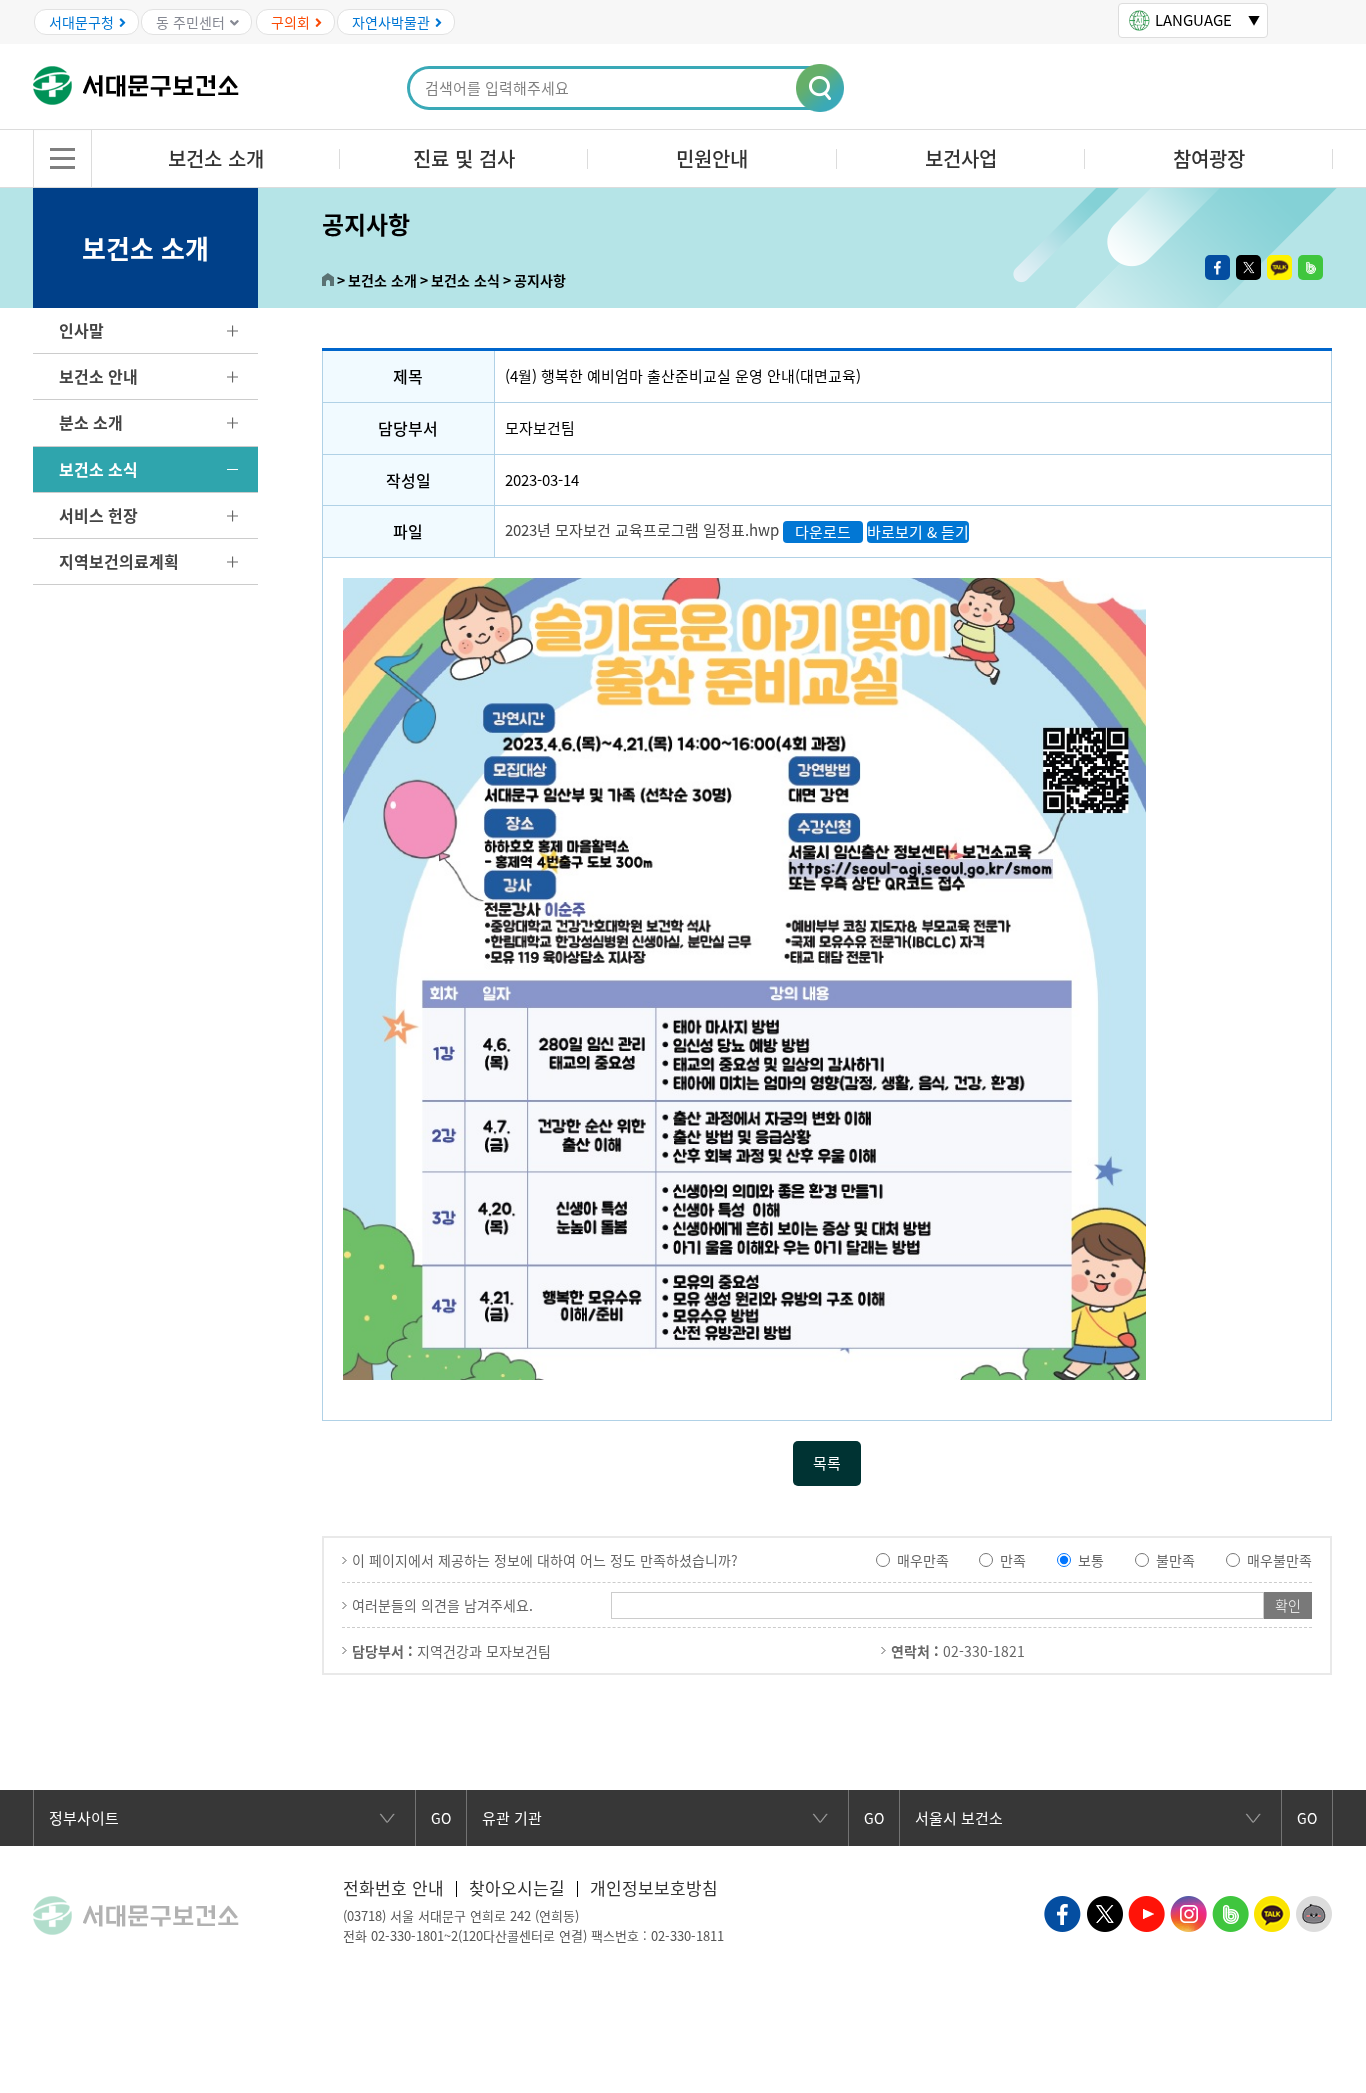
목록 (827, 1463)
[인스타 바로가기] (1188, 1912)
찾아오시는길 (517, 1887)
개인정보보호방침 (654, 1887)
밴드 (1310, 267)
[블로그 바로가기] (1230, 1912)
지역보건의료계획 (119, 561)
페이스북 (1217, 267)
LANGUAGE (1193, 20)
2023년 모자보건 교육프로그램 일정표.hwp (642, 530)
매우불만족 (1279, 1560)
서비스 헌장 (98, 515)
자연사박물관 (391, 22)
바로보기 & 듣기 (918, 532)
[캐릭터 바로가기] (1314, 1912)
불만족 (1175, 1560)
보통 (1091, 1560)
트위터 (1248, 267)
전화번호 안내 (393, 1887)
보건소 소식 (98, 469)
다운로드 (823, 532)
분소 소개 (91, 422)
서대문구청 (81, 22)
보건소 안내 (98, 376)
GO (441, 1818)
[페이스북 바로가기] (1062, 1912)
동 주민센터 (190, 22)
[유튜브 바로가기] (1146, 1912)
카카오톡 (1279, 267)
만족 (1013, 1560)
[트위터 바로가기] (1104, 1912)
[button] (821, 89)
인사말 (81, 330)
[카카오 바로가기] (1272, 1912)
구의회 (290, 22)
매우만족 (923, 1560)
